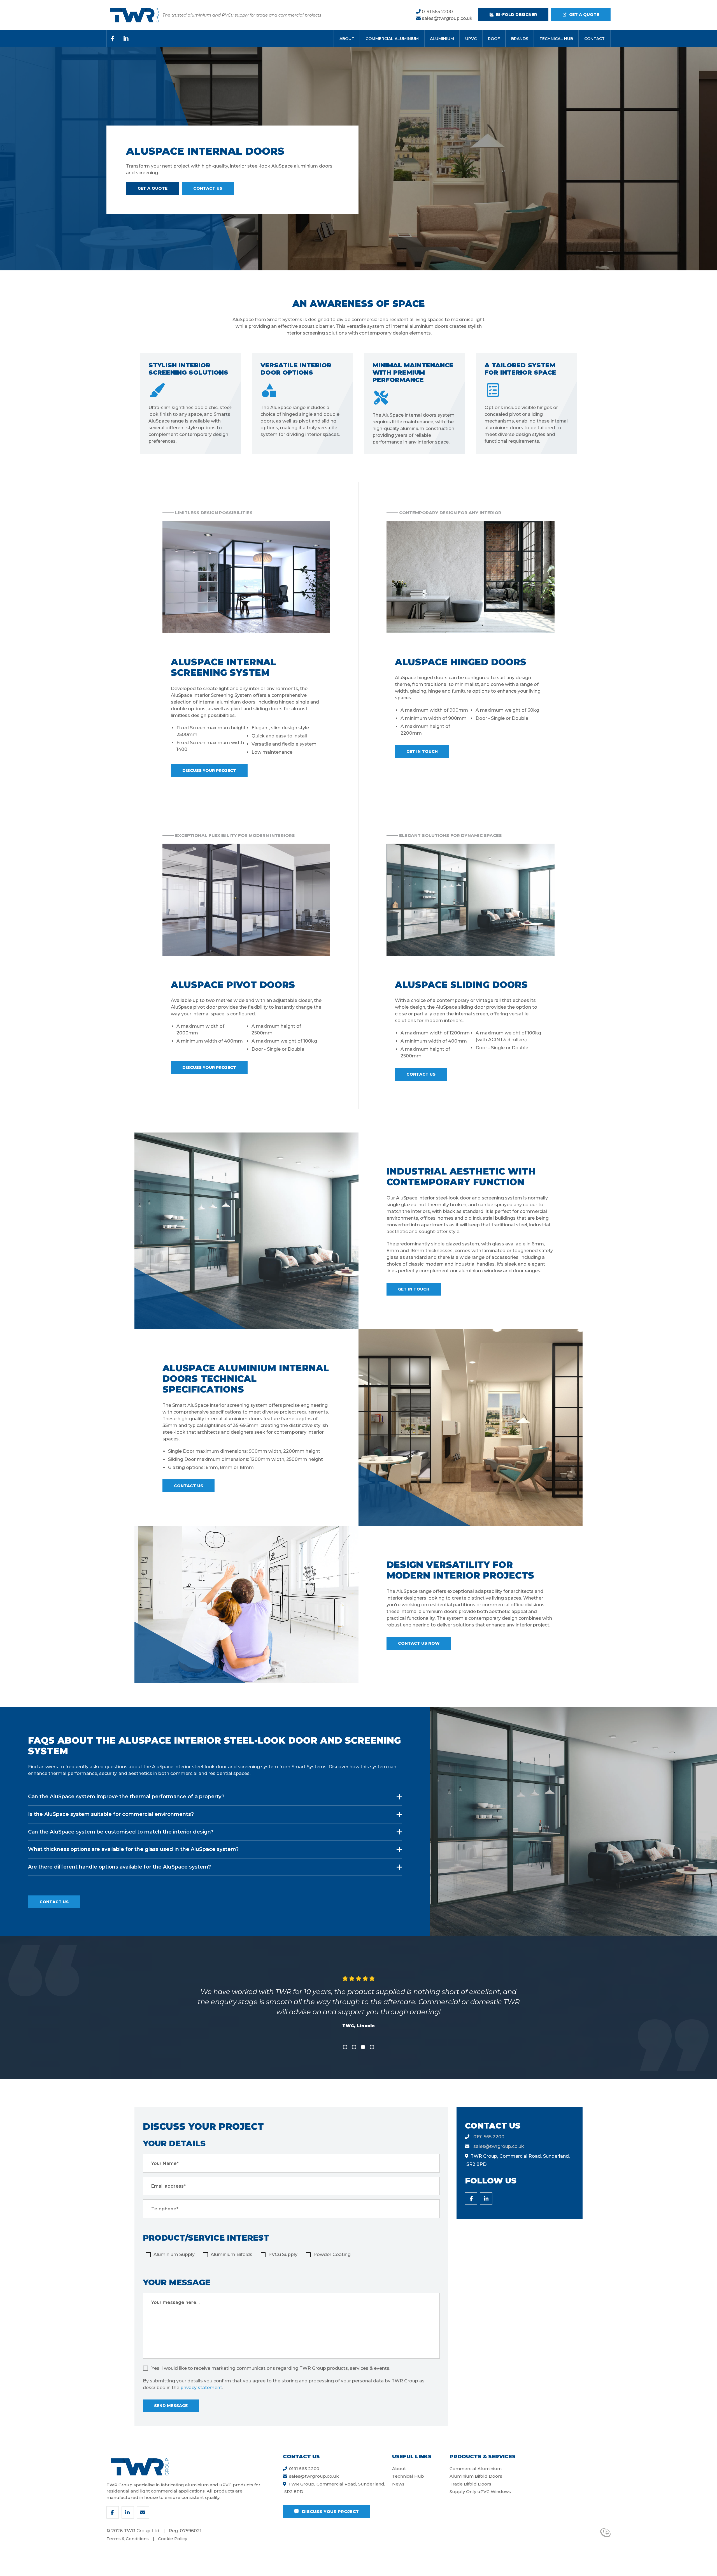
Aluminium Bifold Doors (476, 2476)
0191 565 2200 (437, 12)
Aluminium (442, 39)
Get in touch (422, 751)
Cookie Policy (173, 2539)
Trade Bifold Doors (470, 2484)
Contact (594, 39)
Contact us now (419, 1643)
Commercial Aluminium (392, 39)
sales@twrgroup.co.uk (447, 18)
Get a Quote (153, 188)
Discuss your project (209, 771)
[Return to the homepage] (134, 15)
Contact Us (208, 188)
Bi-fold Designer (516, 15)
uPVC (471, 39)
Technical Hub (556, 39)
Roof (494, 39)
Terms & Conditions (128, 2539)
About (347, 39)
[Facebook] (113, 39)
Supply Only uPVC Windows (480, 2492)
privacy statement (201, 2388)
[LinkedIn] (126, 39)
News (398, 2484)
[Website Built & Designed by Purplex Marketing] (605, 2533)
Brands (520, 39)
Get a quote (584, 15)
